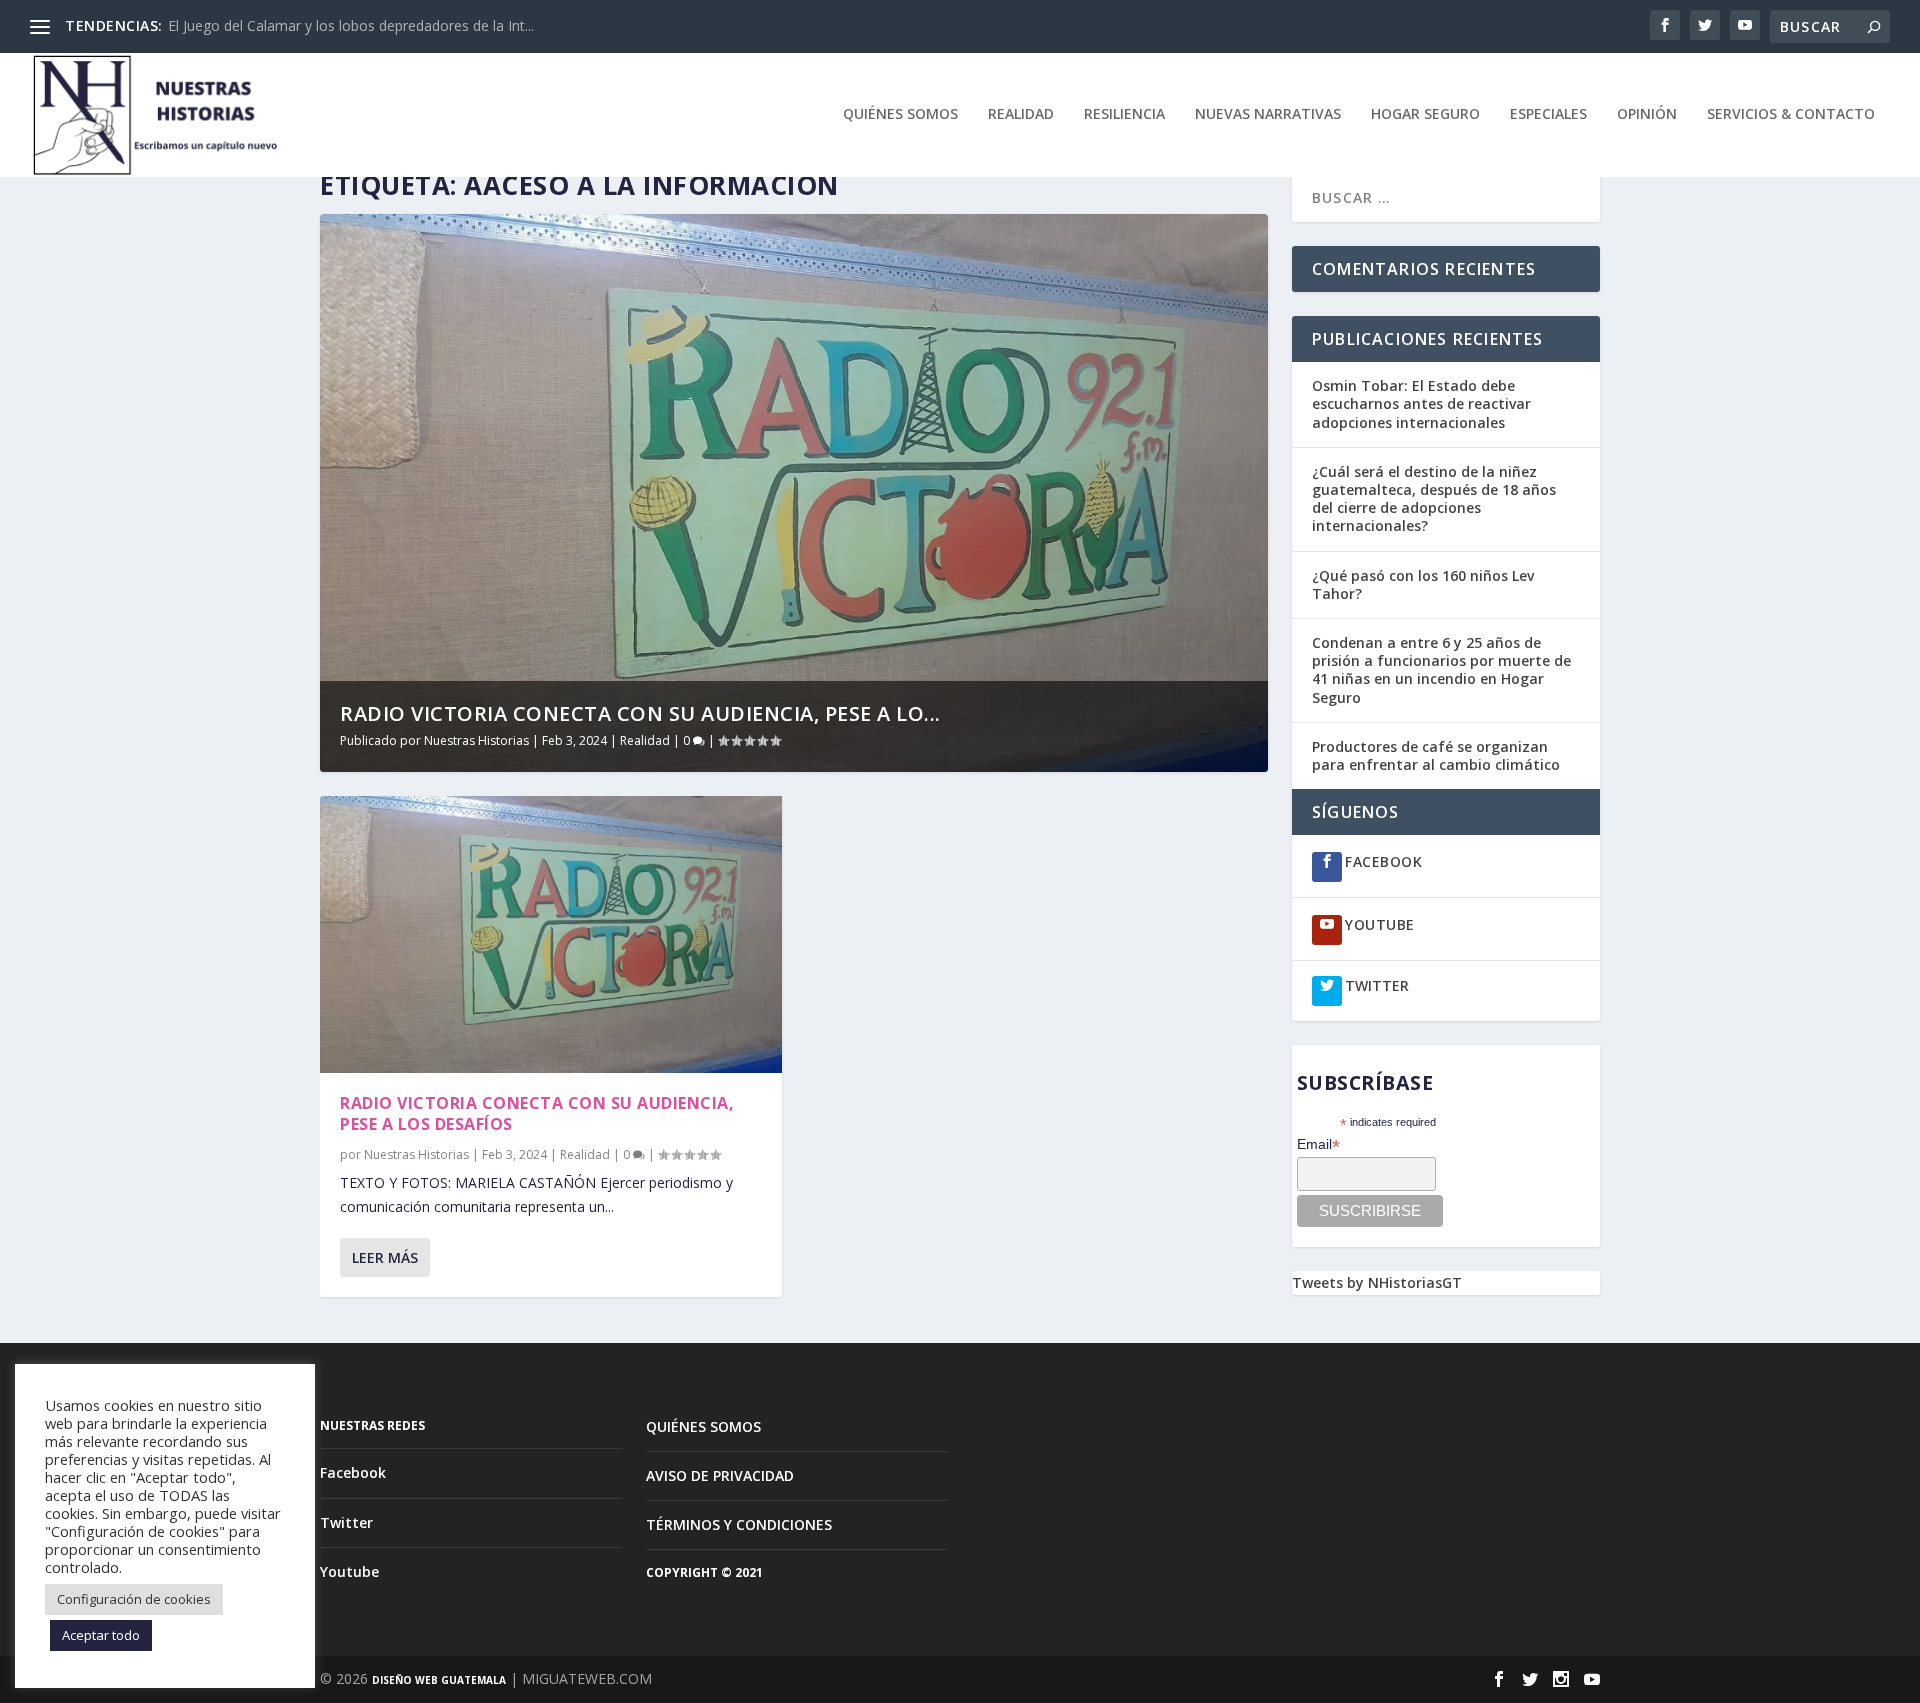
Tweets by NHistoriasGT (1377, 1282)
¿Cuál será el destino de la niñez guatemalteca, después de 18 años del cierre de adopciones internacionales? (1434, 499)
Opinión (1647, 114)
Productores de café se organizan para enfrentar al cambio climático (1438, 755)
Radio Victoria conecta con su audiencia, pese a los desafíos (537, 1113)
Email (1318, 1144)
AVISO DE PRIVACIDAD (720, 1475)
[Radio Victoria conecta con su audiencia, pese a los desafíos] (551, 934)
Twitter (346, 1522)
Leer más (385, 1257)
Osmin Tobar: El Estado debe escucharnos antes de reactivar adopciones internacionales (1421, 403)
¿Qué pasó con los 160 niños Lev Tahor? (1423, 584)
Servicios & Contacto (1791, 114)
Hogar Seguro (1425, 114)
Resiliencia (1124, 114)
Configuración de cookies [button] (134, 1599)
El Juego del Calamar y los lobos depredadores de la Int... (351, 25)
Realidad (1021, 114)
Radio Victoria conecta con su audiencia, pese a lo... (640, 713)
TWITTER (1377, 985)
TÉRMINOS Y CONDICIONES (739, 1524)
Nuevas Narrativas (1268, 114)
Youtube (349, 1571)
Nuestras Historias (476, 740)
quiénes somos (900, 114)
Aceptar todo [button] (101, 1635)
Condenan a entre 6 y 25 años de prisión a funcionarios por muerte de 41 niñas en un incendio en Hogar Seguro (1441, 670)
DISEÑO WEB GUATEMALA (439, 1680)
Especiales (1548, 114)
